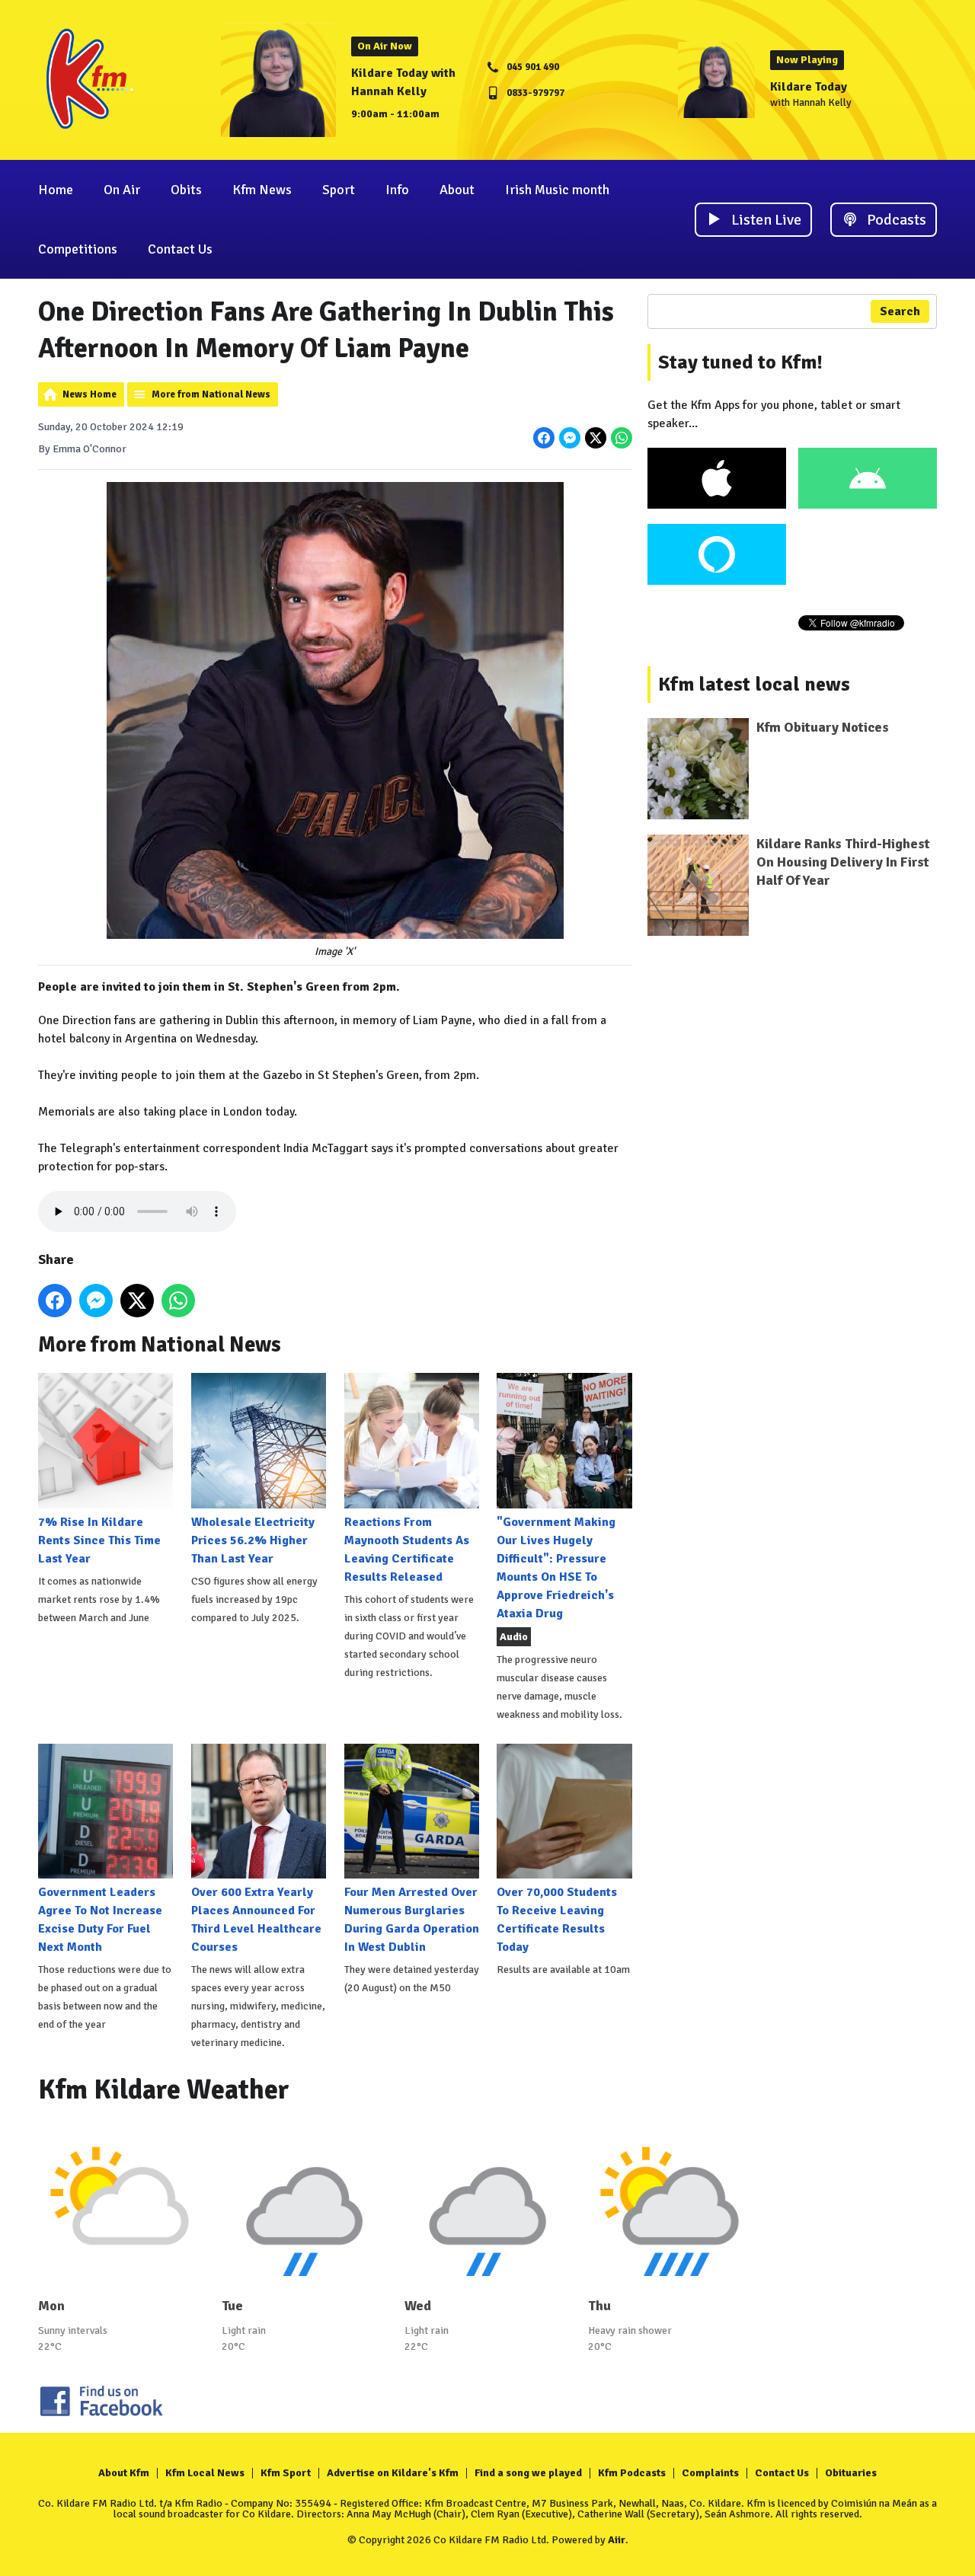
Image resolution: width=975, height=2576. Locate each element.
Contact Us (180, 249)
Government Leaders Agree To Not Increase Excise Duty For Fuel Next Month (100, 1920)
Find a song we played (528, 2473)
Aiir (617, 2540)
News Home (90, 394)
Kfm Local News (205, 2473)
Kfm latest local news (754, 685)
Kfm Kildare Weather (164, 2090)
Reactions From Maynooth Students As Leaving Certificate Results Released (407, 1549)
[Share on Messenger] (570, 438)
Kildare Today (809, 87)
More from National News (211, 394)
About (457, 190)
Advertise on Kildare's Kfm (393, 2473)
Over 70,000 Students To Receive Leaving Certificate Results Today (557, 1920)
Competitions (78, 249)
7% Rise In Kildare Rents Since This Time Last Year (99, 1540)
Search (900, 311)
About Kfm (124, 2473)
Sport (339, 190)
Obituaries (851, 2473)
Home (56, 190)
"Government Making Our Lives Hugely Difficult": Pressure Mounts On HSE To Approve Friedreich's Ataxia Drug (556, 1567)
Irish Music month (557, 190)
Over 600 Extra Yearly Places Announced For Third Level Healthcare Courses (256, 1920)
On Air (122, 190)
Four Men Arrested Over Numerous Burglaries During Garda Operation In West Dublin (412, 1920)
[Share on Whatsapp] (622, 438)
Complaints (710, 2473)
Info (397, 190)
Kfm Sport (286, 2473)
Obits (186, 190)
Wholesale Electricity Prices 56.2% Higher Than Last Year (253, 1540)
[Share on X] (596, 438)
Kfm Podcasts (632, 2473)
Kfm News (262, 190)
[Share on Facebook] (544, 438)
